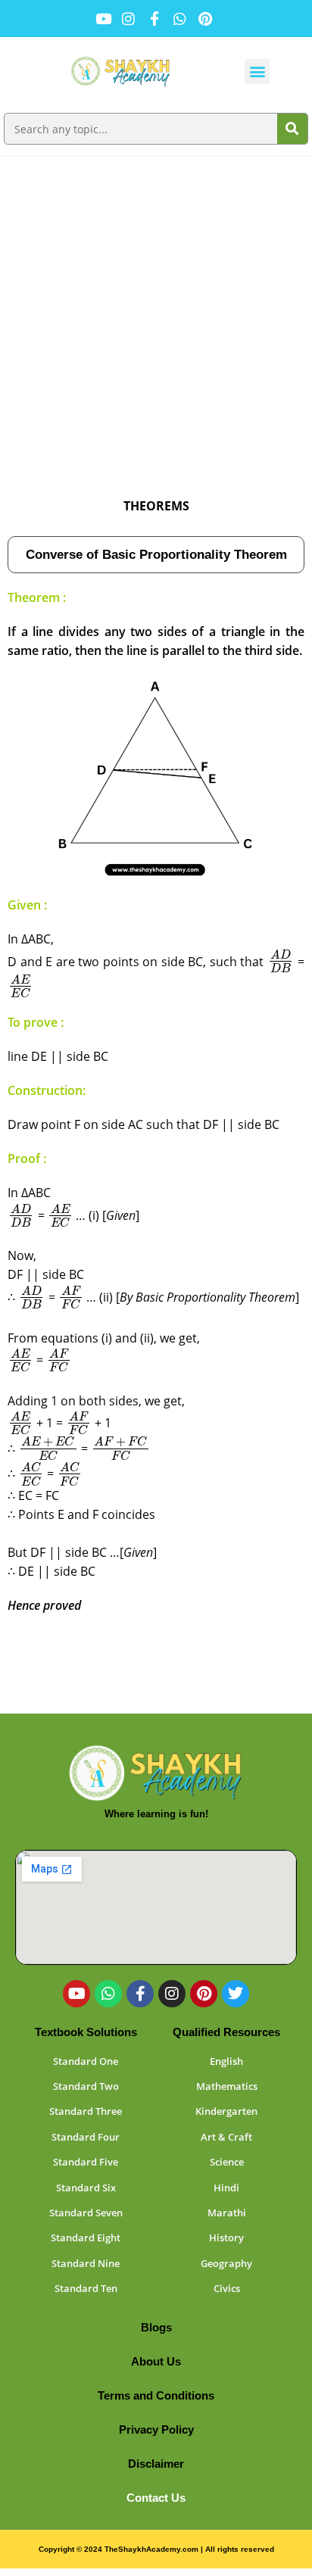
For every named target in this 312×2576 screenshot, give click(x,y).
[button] (257, 72)
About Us (156, 2361)
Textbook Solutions (86, 2032)
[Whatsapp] (108, 1994)
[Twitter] (236, 1994)
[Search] (292, 129)
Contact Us (156, 2498)
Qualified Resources (226, 2032)
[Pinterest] (204, 1994)
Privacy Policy (156, 2429)
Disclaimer (156, 2464)
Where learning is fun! (156, 1814)
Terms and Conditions (156, 2395)
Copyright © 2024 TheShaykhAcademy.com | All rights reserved (156, 2549)
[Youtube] (76, 1994)
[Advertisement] (156, 320)
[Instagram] (172, 1994)
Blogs (156, 2327)
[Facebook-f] (140, 1994)
